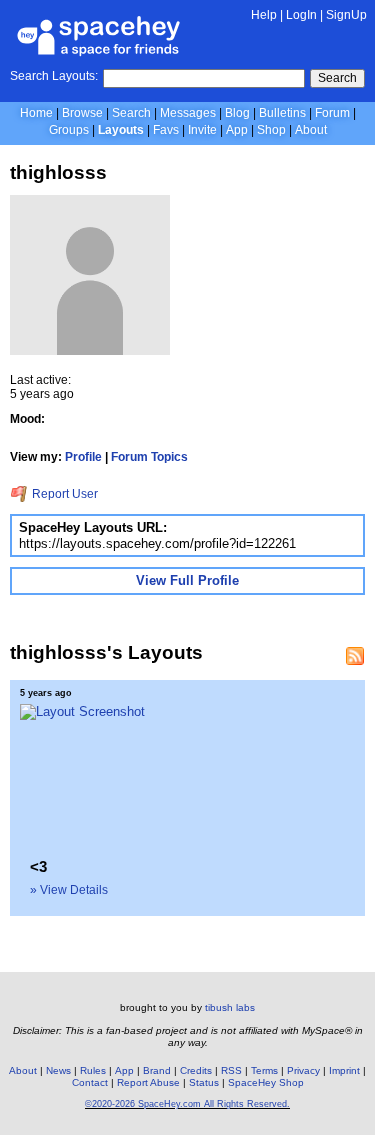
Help (264, 15)
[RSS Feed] (355, 656)
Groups (69, 130)
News (58, 1070)
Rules (93, 1070)
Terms (264, 1070)
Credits (196, 1070)
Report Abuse (148, 1082)
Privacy (303, 1070)
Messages (188, 113)
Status (204, 1082)
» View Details (69, 890)
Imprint (344, 1070)
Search (337, 78)
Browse (82, 113)
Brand (157, 1070)
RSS (231, 1070)
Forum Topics (149, 457)
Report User (63, 494)
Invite (202, 130)
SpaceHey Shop (266, 1082)
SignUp (346, 15)
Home (36, 113)
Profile (83, 457)
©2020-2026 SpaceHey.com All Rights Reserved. (187, 1104)
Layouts (121, 130)
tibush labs (230, 1007)
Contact (90, 1082)
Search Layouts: (54, 76)
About (311, 130)
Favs (166, 130)
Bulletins (282, 113)
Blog (237, 113)
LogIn (301, 15)
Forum (332, 113)
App (237, 130)
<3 (38, 866)
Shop (271, 130)
